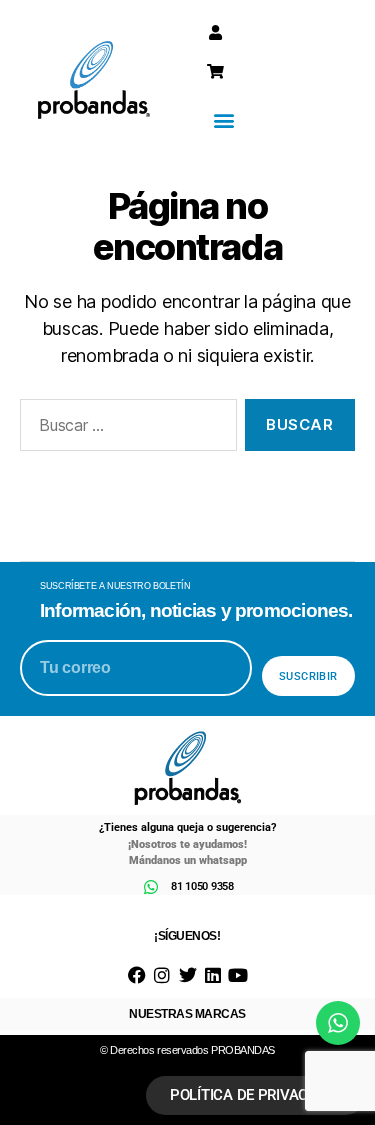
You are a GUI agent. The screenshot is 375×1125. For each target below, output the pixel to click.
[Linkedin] (212, 974)
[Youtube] (237, 974)
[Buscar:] (124, 429)
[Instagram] (162, 974)
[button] (224, 119)
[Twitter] (187, 974)
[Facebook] (137, 974)
